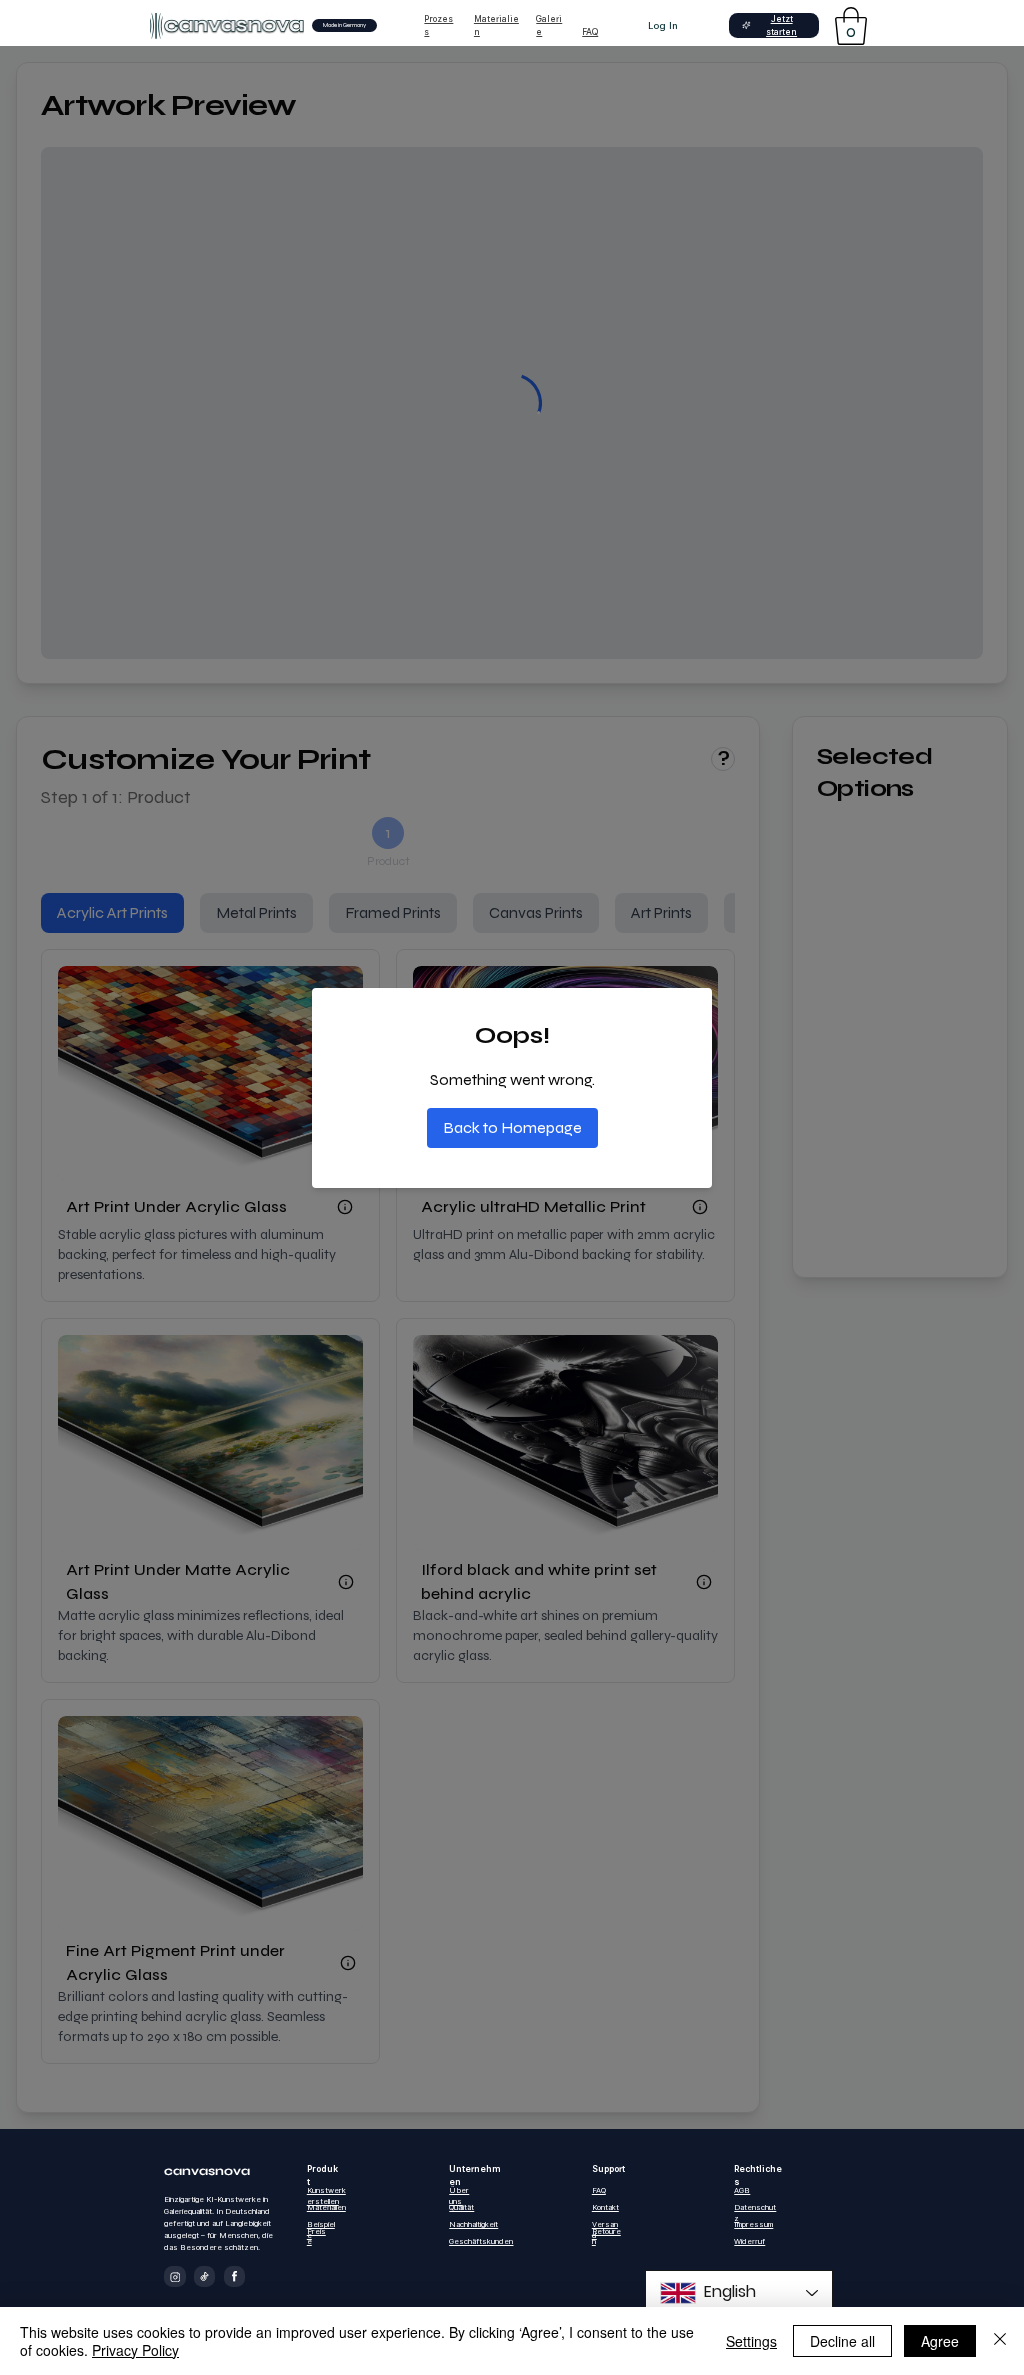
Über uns (459, 2196)
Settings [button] (751, 2341)
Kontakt (605, 2207)
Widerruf (749, 2241)
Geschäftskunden (481, 2241)
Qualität (461, 2207)
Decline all (842, 2341)
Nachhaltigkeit (473, 2224)
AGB (742, 2190)
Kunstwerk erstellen (326, 2196)
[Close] (1000, 2341)
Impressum (753, 2224)
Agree (940, 2341)
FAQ (590, 32)
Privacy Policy (135, 2350)
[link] (851, 26)
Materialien (326, 2207)
